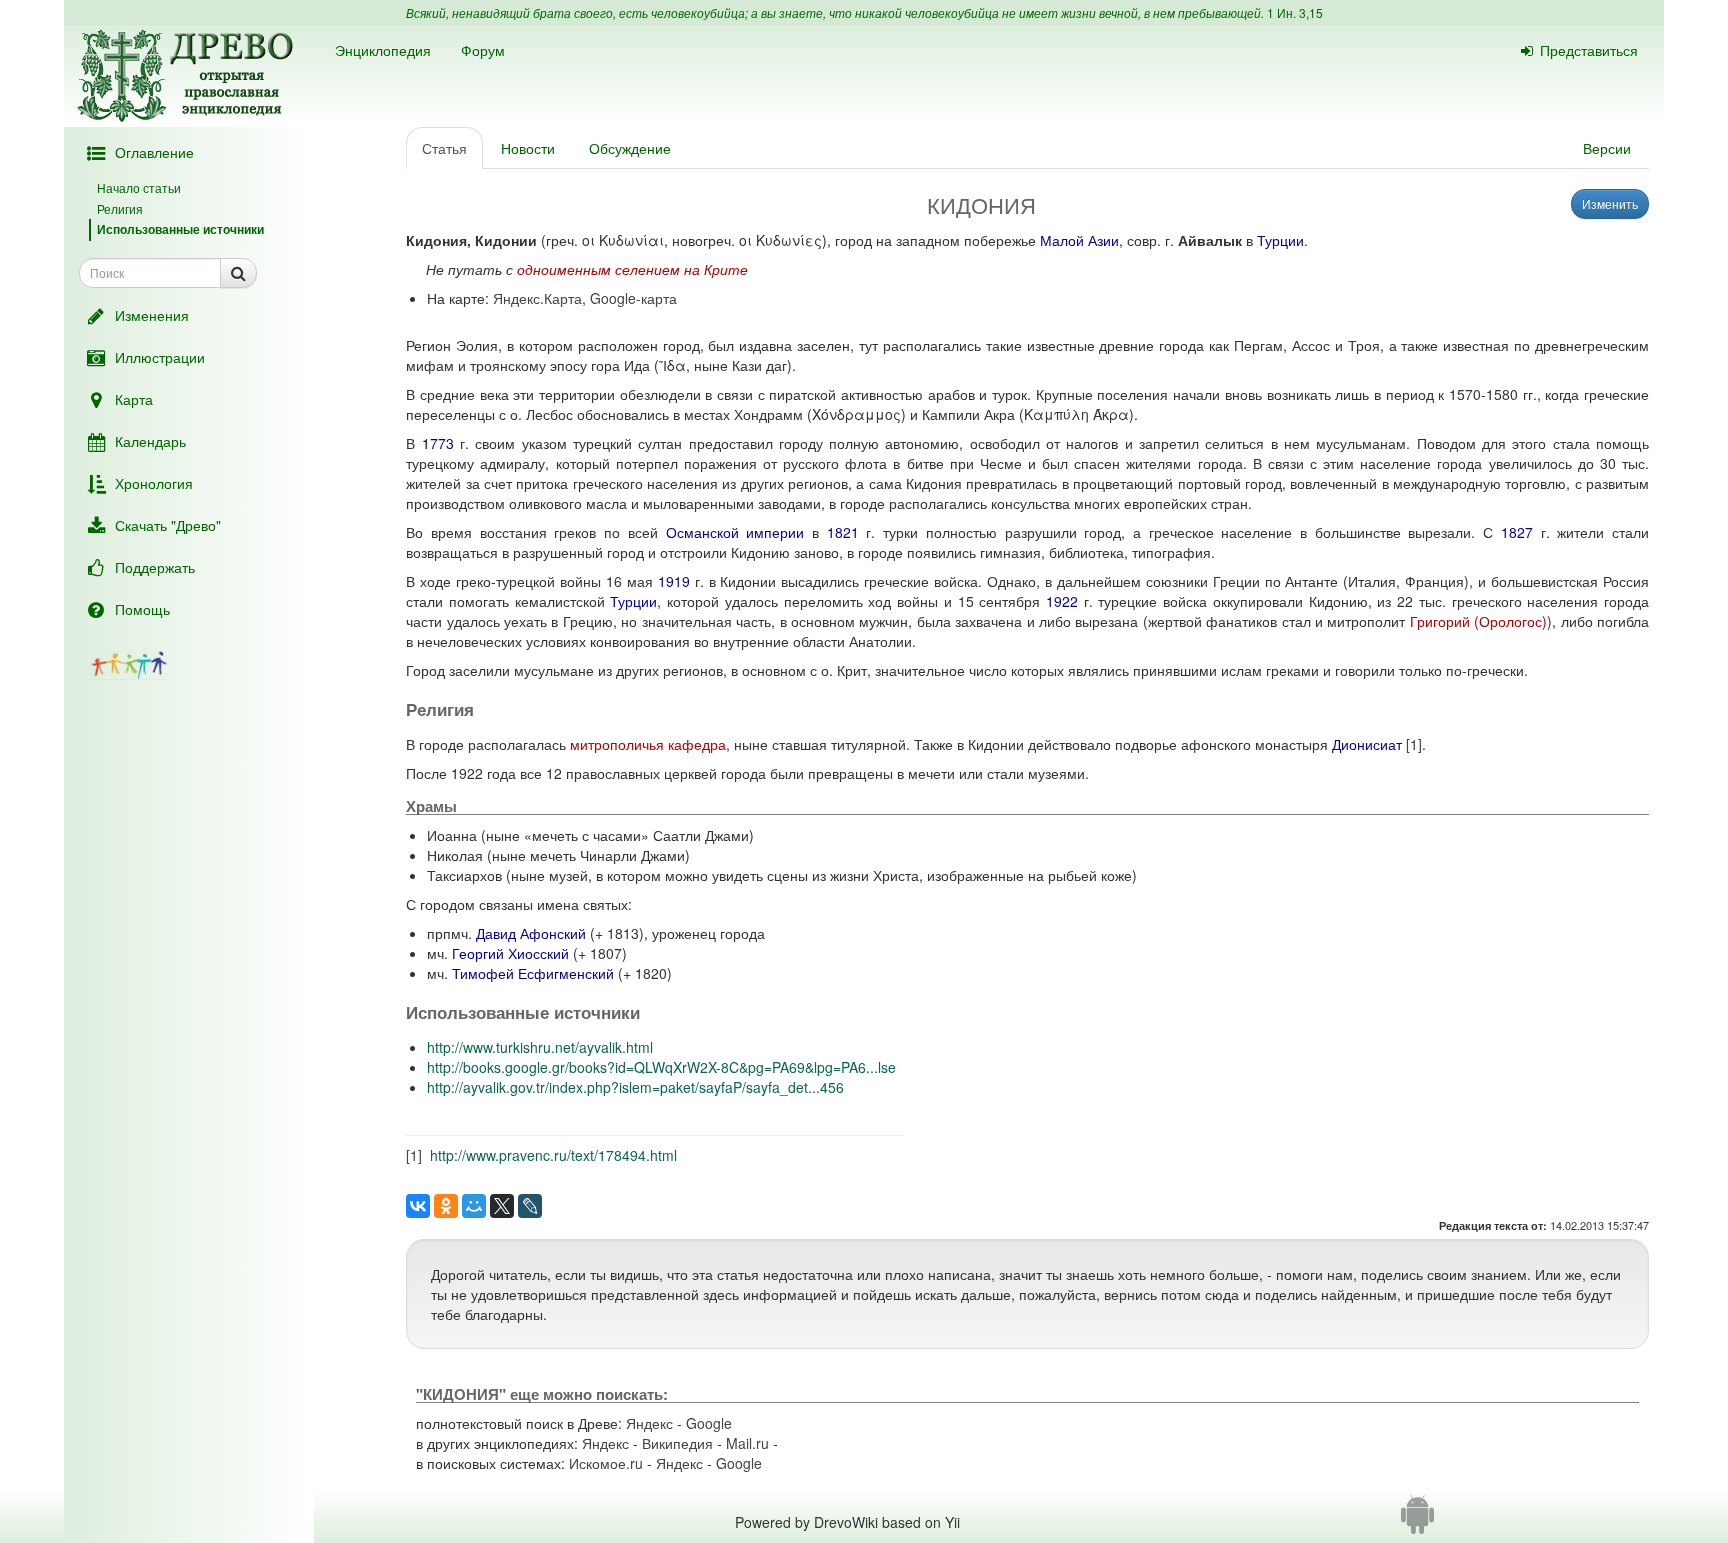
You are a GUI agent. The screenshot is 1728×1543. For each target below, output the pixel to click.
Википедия (677, 1443)
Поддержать (155, 567)
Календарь (150, 441)
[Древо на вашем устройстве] (1417, 1522)
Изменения (152, 315)
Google (709, 1423)
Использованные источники (180, 229)
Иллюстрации (160, 357)
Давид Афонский (531, 933)
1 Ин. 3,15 (1295, 12)
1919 (674, 581)
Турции (1280, 240)
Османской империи (735, 532)
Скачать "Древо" (168, 525)
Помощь (142, 609)
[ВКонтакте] (418, 1206)
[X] (502, 1206)
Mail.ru (747, 1443)
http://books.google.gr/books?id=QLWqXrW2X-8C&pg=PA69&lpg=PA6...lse (661, 1067)
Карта (134, 399)
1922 (1062, 601)
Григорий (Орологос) (1478, 621)
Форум (483, 50)
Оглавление (154, 152)
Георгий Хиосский (510, 953)
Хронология (154, 483)
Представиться (1589, 50)
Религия (120, 208)
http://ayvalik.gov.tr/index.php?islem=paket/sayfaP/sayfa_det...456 (635, 1087)
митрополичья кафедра (648, 744)
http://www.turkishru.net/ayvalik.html (540, 1047)
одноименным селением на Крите (632, 269)
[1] (1414, 744)
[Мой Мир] (474, 1206)
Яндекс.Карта (537, 298)
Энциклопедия (383, 50)
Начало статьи (139, 187)
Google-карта (633, 298)
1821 (843, 532)
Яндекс (649, 1423)
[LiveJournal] (530, 1206)
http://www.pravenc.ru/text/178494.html (553, 1155)
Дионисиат (1367, 744)
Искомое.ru (606, 1463)
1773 (438, 443)
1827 (1517, 532)
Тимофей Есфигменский (533, 973)
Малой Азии (1079, 240)
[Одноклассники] (446, 1206)
